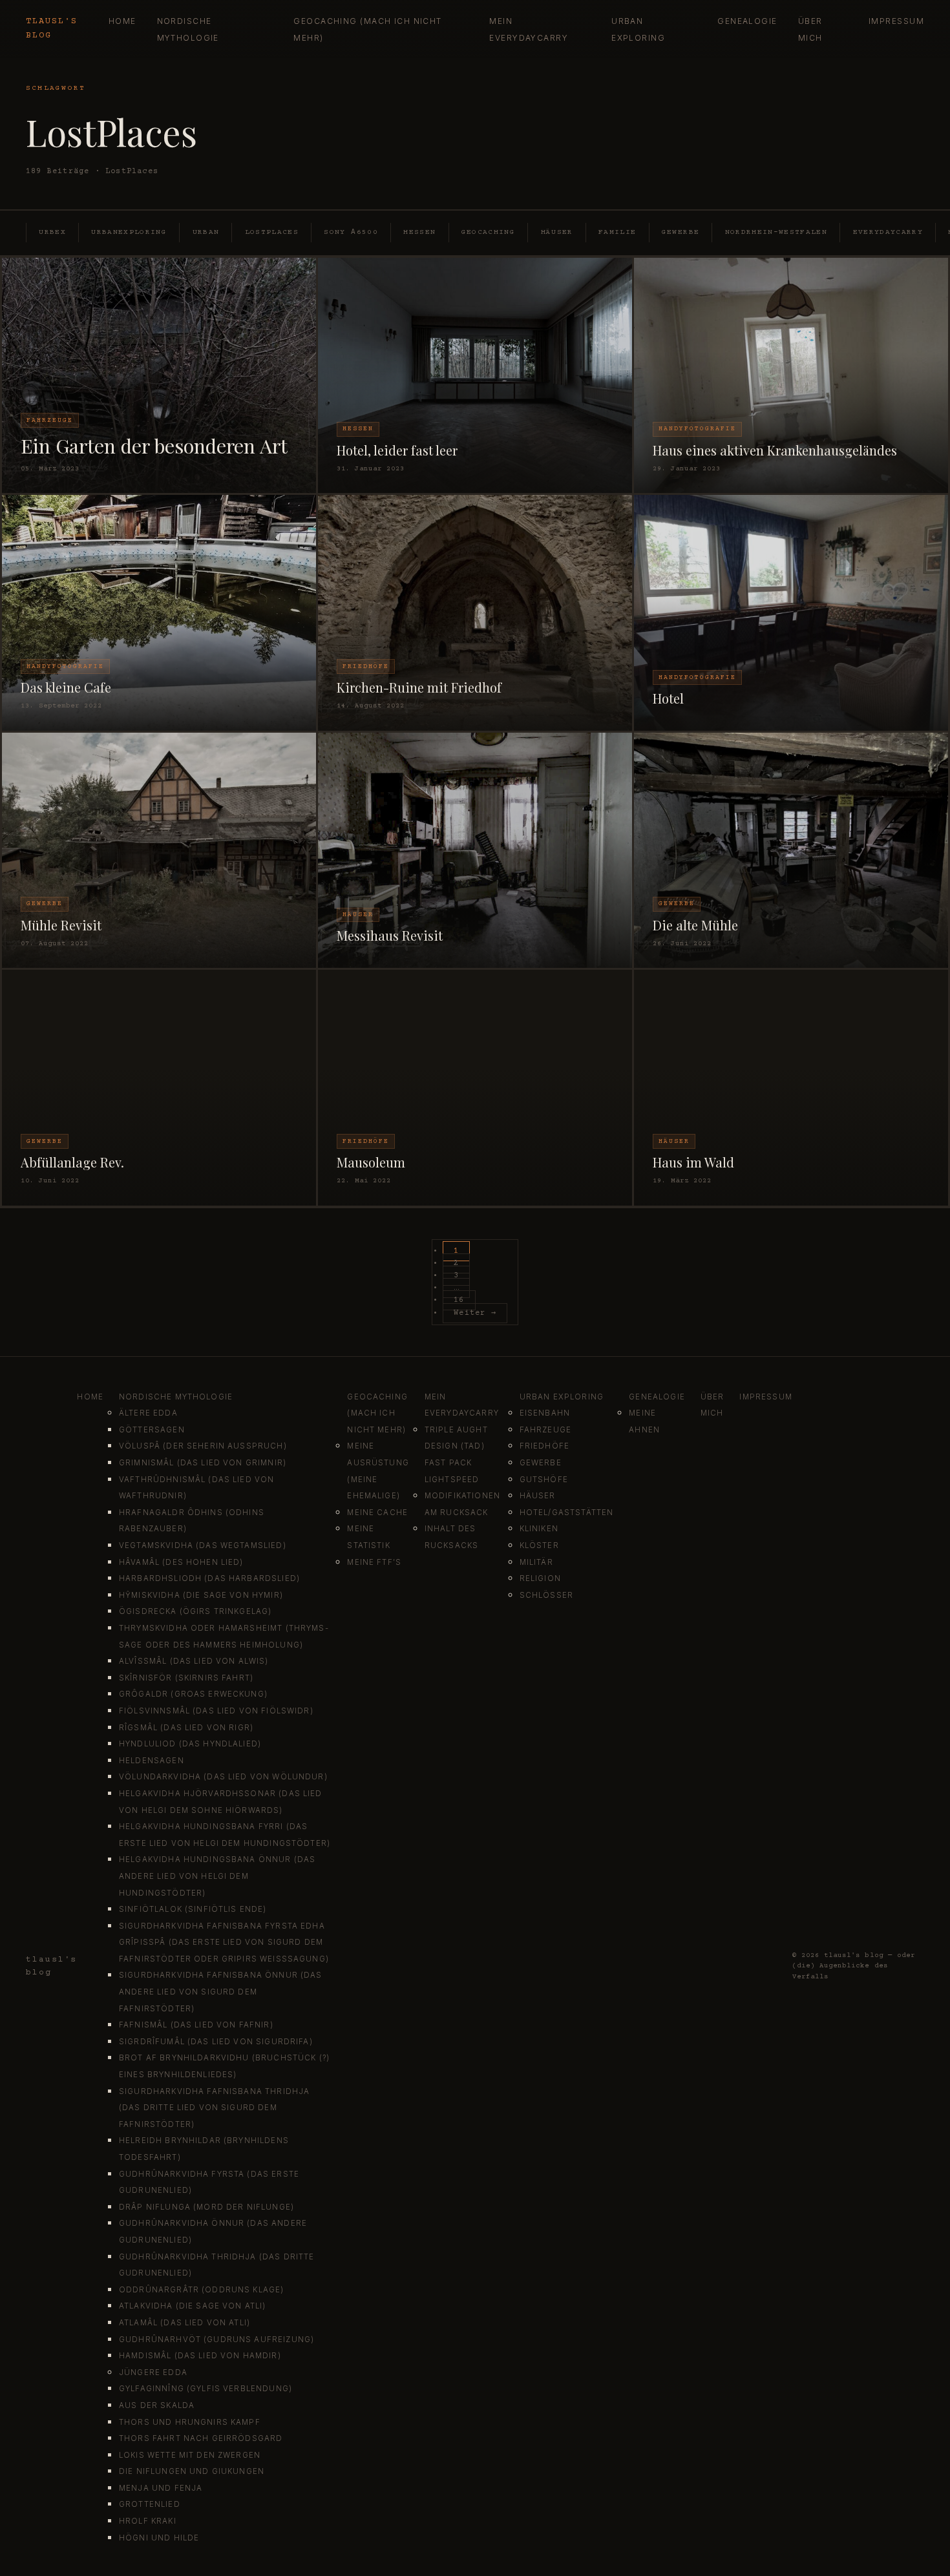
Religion (540, 1578)
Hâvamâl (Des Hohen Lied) (181, 1562)
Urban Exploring (562, 1397)
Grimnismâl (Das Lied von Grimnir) (203, 1463)
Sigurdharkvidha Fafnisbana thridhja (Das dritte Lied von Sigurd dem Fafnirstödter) (214, 2108)
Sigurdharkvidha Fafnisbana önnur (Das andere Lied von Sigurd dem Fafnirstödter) (221, 1992)
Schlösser (546, 1595)
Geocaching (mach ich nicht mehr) (377, 1413)
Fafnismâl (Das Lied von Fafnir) (196, 2025)
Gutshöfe (544, 1480)
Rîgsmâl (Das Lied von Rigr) (186, 1728)
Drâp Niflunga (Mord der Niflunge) (206, 2207)
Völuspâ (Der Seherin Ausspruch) (203, 1446)
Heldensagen (152, 1761)
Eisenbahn (545, 1413)
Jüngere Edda (153, 2372)
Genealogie (747, 21)
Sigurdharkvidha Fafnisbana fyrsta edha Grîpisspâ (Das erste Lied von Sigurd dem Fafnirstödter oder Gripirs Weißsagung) (224, 1942)
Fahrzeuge (545, 1430)
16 (459, 1300)
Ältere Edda (148, 1413)
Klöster (539, 1545)
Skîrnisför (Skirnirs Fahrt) (186, 1678)
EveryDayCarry (888, 232)
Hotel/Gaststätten (567, 1513)
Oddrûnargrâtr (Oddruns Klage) (201, 2290)
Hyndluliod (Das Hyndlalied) (190, 1744)
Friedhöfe (544, 1446)
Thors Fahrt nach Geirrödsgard (201, 2438)
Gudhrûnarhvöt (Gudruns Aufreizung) (216, 2340)
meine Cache (377, 1513)
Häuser (557, 232)
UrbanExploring (129, 232)
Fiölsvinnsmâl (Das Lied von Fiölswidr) (216, 1711)
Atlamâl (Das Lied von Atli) (185, 2323)
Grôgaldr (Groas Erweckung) (193, 1694)
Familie (617, 232)
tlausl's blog (52, 28)
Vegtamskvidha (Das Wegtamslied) (203, 1545)
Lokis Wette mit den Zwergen (190, 2455)
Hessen (419, 232)
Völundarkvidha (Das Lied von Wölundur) (223, 1777)
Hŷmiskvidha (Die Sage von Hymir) (201, 1595)
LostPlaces (272, 232)
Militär (536, 1562)
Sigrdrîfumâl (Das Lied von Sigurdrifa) (216, 2042)
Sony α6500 (351, 232)
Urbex (52, 232)
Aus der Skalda (157, 2405)
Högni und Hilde (159, 2538)
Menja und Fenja (161, 2488)
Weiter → (475, 1313)
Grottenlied (150, 2504)
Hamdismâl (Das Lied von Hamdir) (200, 2356)
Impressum (896, 21)
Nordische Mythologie (176, 1397)
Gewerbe (681, 232)
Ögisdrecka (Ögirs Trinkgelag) (195, 1611)
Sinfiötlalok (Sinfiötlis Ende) (193, 1909)
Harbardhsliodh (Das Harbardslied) (209, 1578)
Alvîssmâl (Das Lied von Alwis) (194, 1661)
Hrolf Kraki (148, 2521)
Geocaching (488, 232)
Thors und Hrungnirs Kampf (190, 2422)
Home (122, 21)
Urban (206, 232)
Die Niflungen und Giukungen (192, 2471)
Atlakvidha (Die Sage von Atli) (193, 2306)
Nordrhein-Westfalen (776, 232)
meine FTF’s (374, 1562)
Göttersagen (152, 1430)
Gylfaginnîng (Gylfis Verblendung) (206, 2389)
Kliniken (539, 1529)
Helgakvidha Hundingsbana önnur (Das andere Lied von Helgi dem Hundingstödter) (217, 1876)
